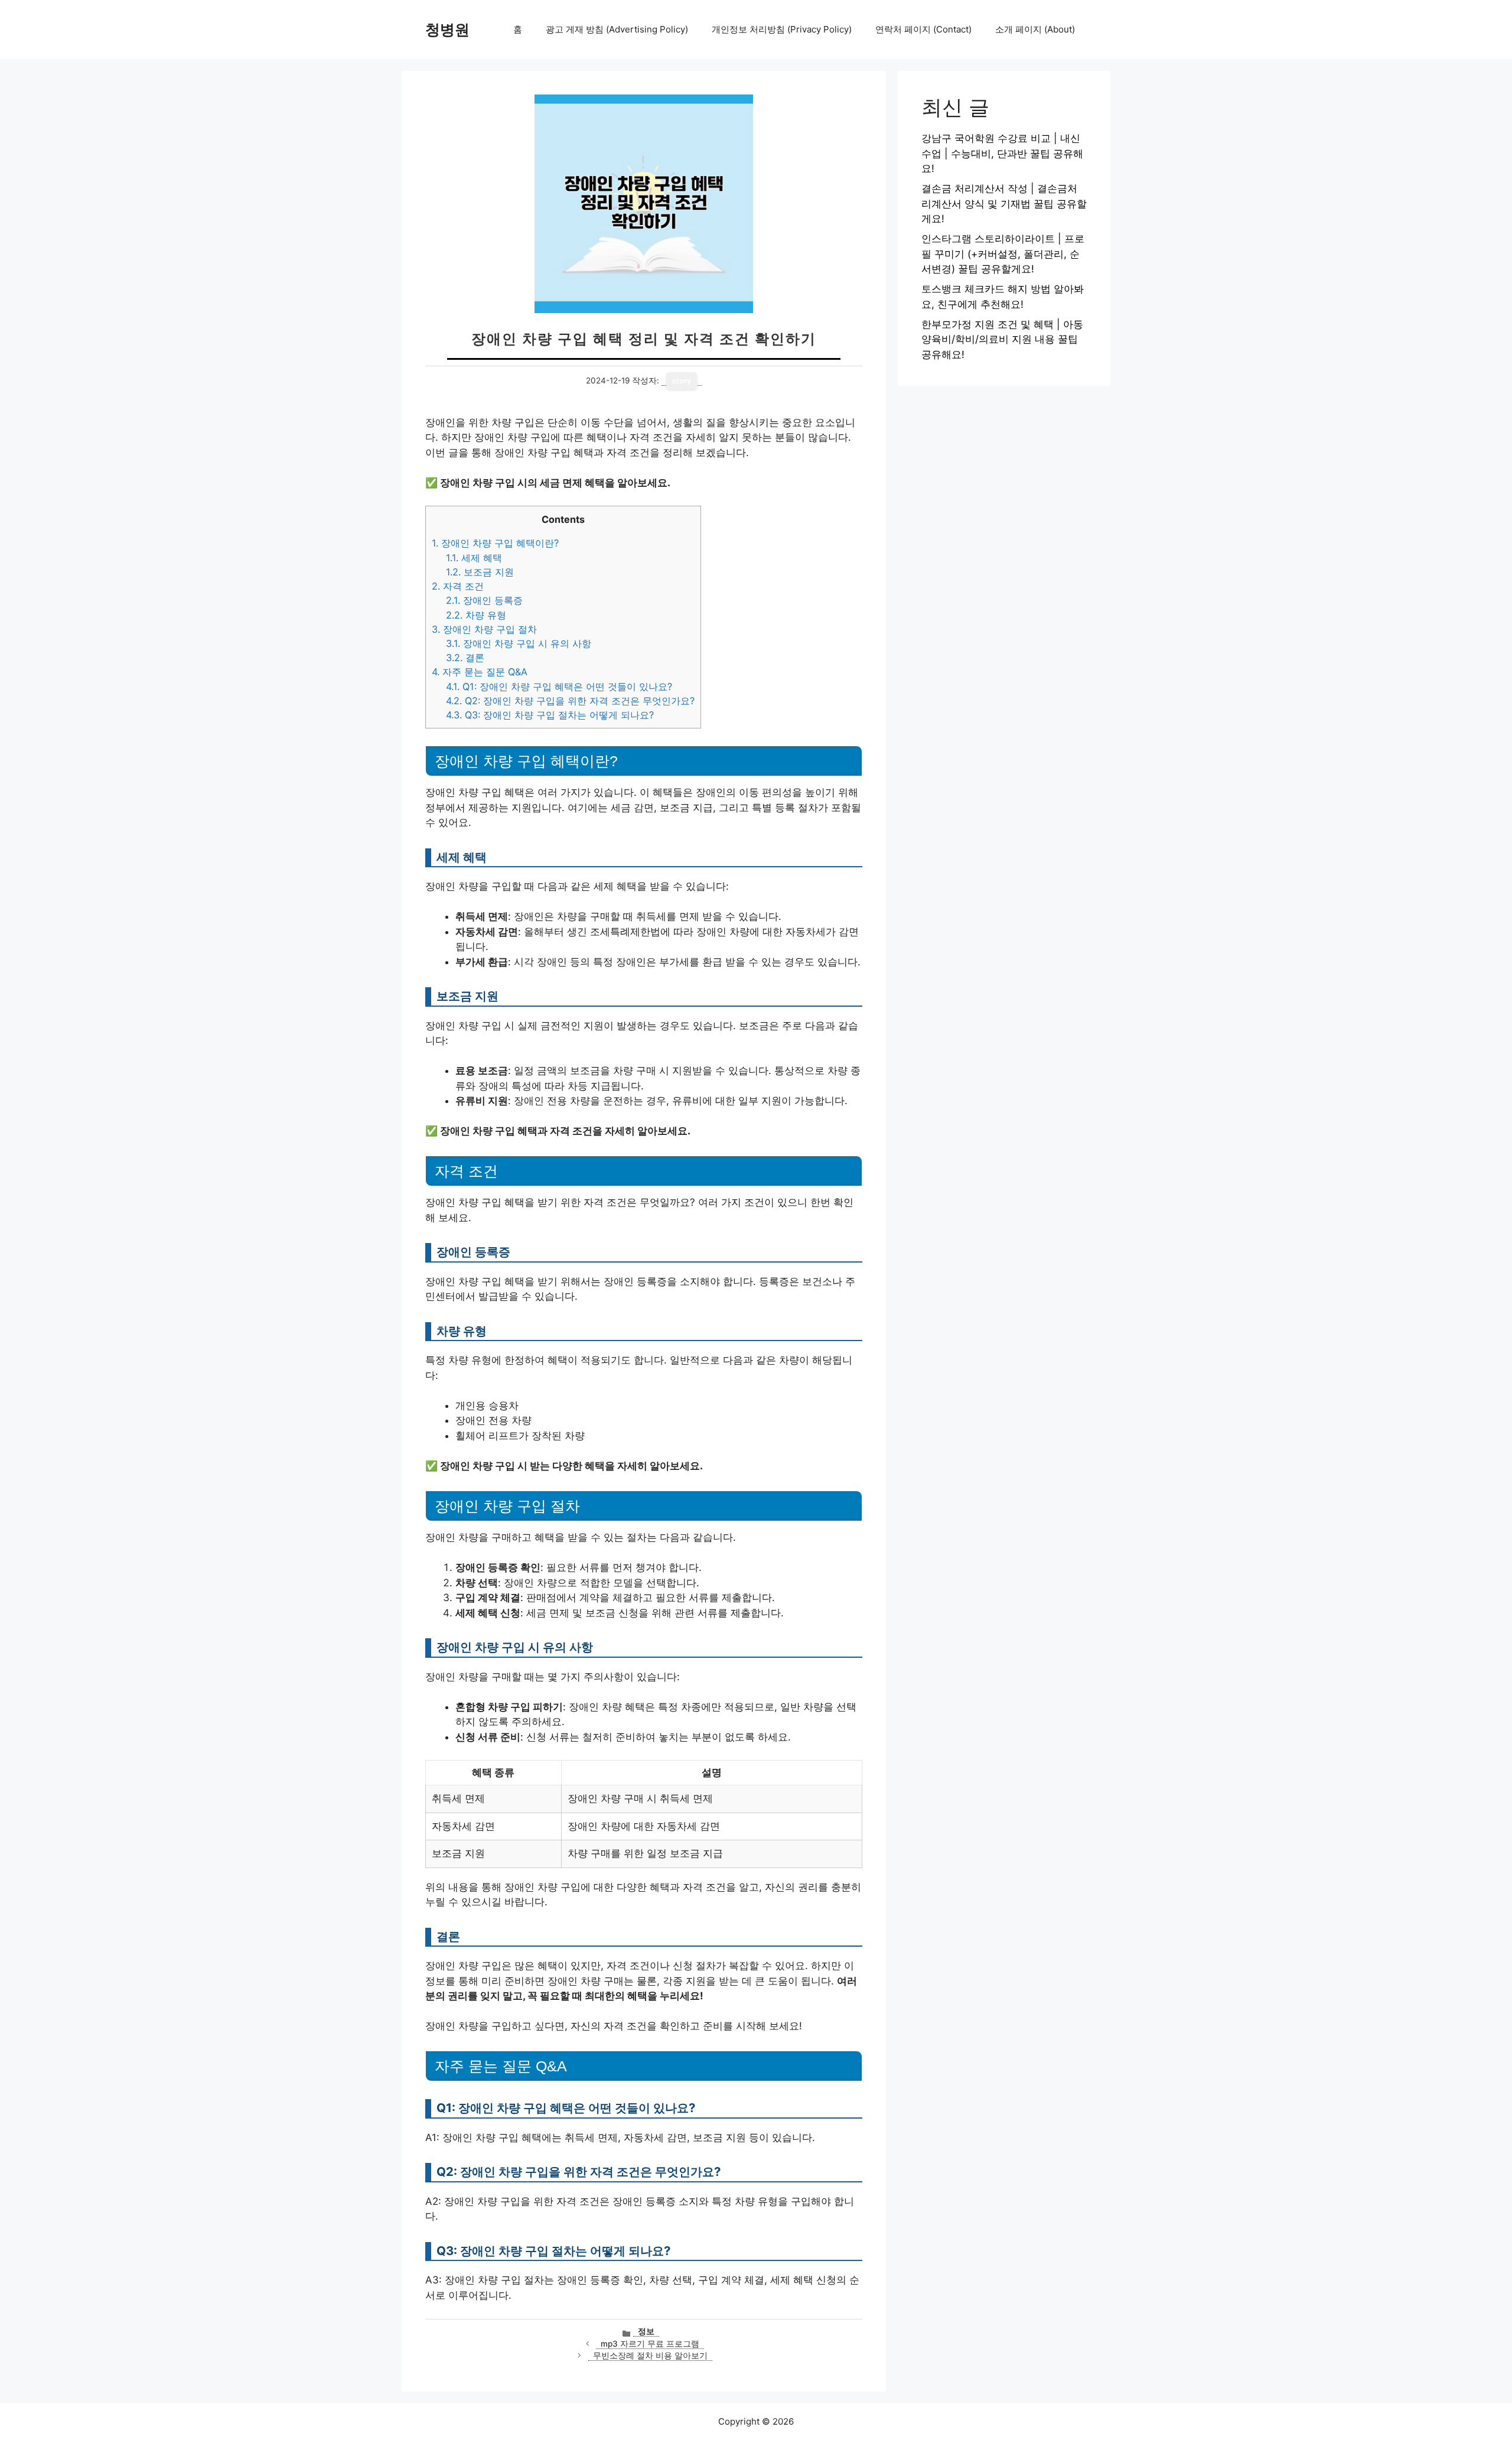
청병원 (447, 30)
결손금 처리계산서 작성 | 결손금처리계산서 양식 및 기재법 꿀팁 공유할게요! (1004, 204)
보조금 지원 (480, 572)
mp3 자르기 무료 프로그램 (650, 2344)
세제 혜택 (474, 558)
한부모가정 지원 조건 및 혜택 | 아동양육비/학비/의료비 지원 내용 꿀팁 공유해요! (1002, 339)
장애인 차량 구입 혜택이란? (495, 543)
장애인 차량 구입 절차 (484, 629)
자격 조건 (458, 586)
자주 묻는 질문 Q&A (480, 672)
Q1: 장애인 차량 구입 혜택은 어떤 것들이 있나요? (559, 687)
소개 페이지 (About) (1035, 29)
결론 (465, 658)
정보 (646, 2331)
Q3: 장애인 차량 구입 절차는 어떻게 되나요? (550, 715)
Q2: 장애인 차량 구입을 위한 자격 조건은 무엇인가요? (570, 701)
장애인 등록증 (484, 600)
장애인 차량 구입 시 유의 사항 (519, 643)
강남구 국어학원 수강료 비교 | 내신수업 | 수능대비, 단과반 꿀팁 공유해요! (1002, 153)
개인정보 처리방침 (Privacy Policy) (782, 29)
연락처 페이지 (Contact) (923, 29)
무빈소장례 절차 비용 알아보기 (650, 2356)
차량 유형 (476, 615)
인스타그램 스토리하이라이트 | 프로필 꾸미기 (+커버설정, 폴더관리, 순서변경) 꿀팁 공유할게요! (1003, 254)
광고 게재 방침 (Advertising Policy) (617, 29)
